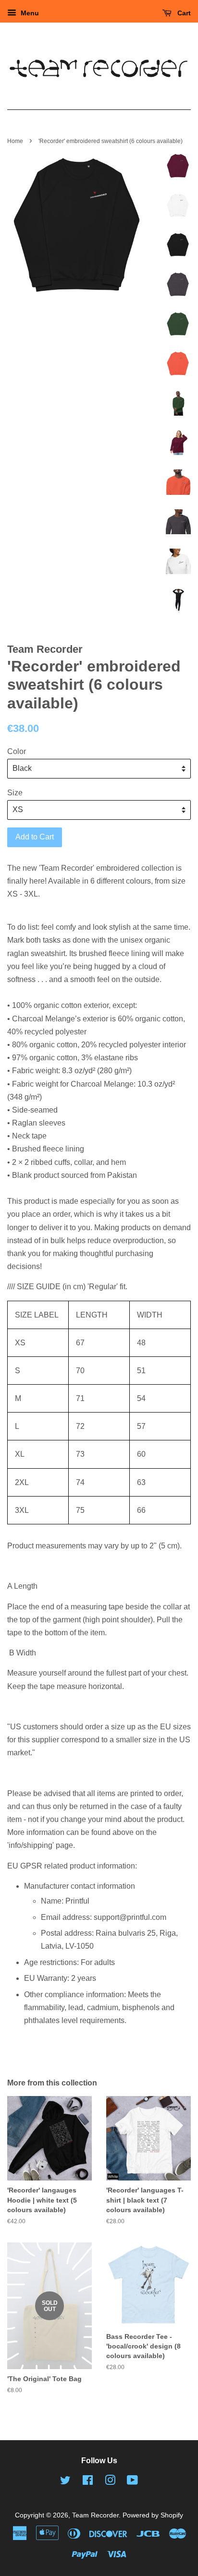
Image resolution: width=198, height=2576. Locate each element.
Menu (29, 13)
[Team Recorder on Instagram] (110, 2482)
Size (15, 793)
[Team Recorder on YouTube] (132, 2482)
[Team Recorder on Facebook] (88, 2482)
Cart (183, 13)
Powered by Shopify (153, 2515)
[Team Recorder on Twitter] (65, 2482)
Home (15, 141)
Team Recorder (95, 2515)
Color (17, 751)
